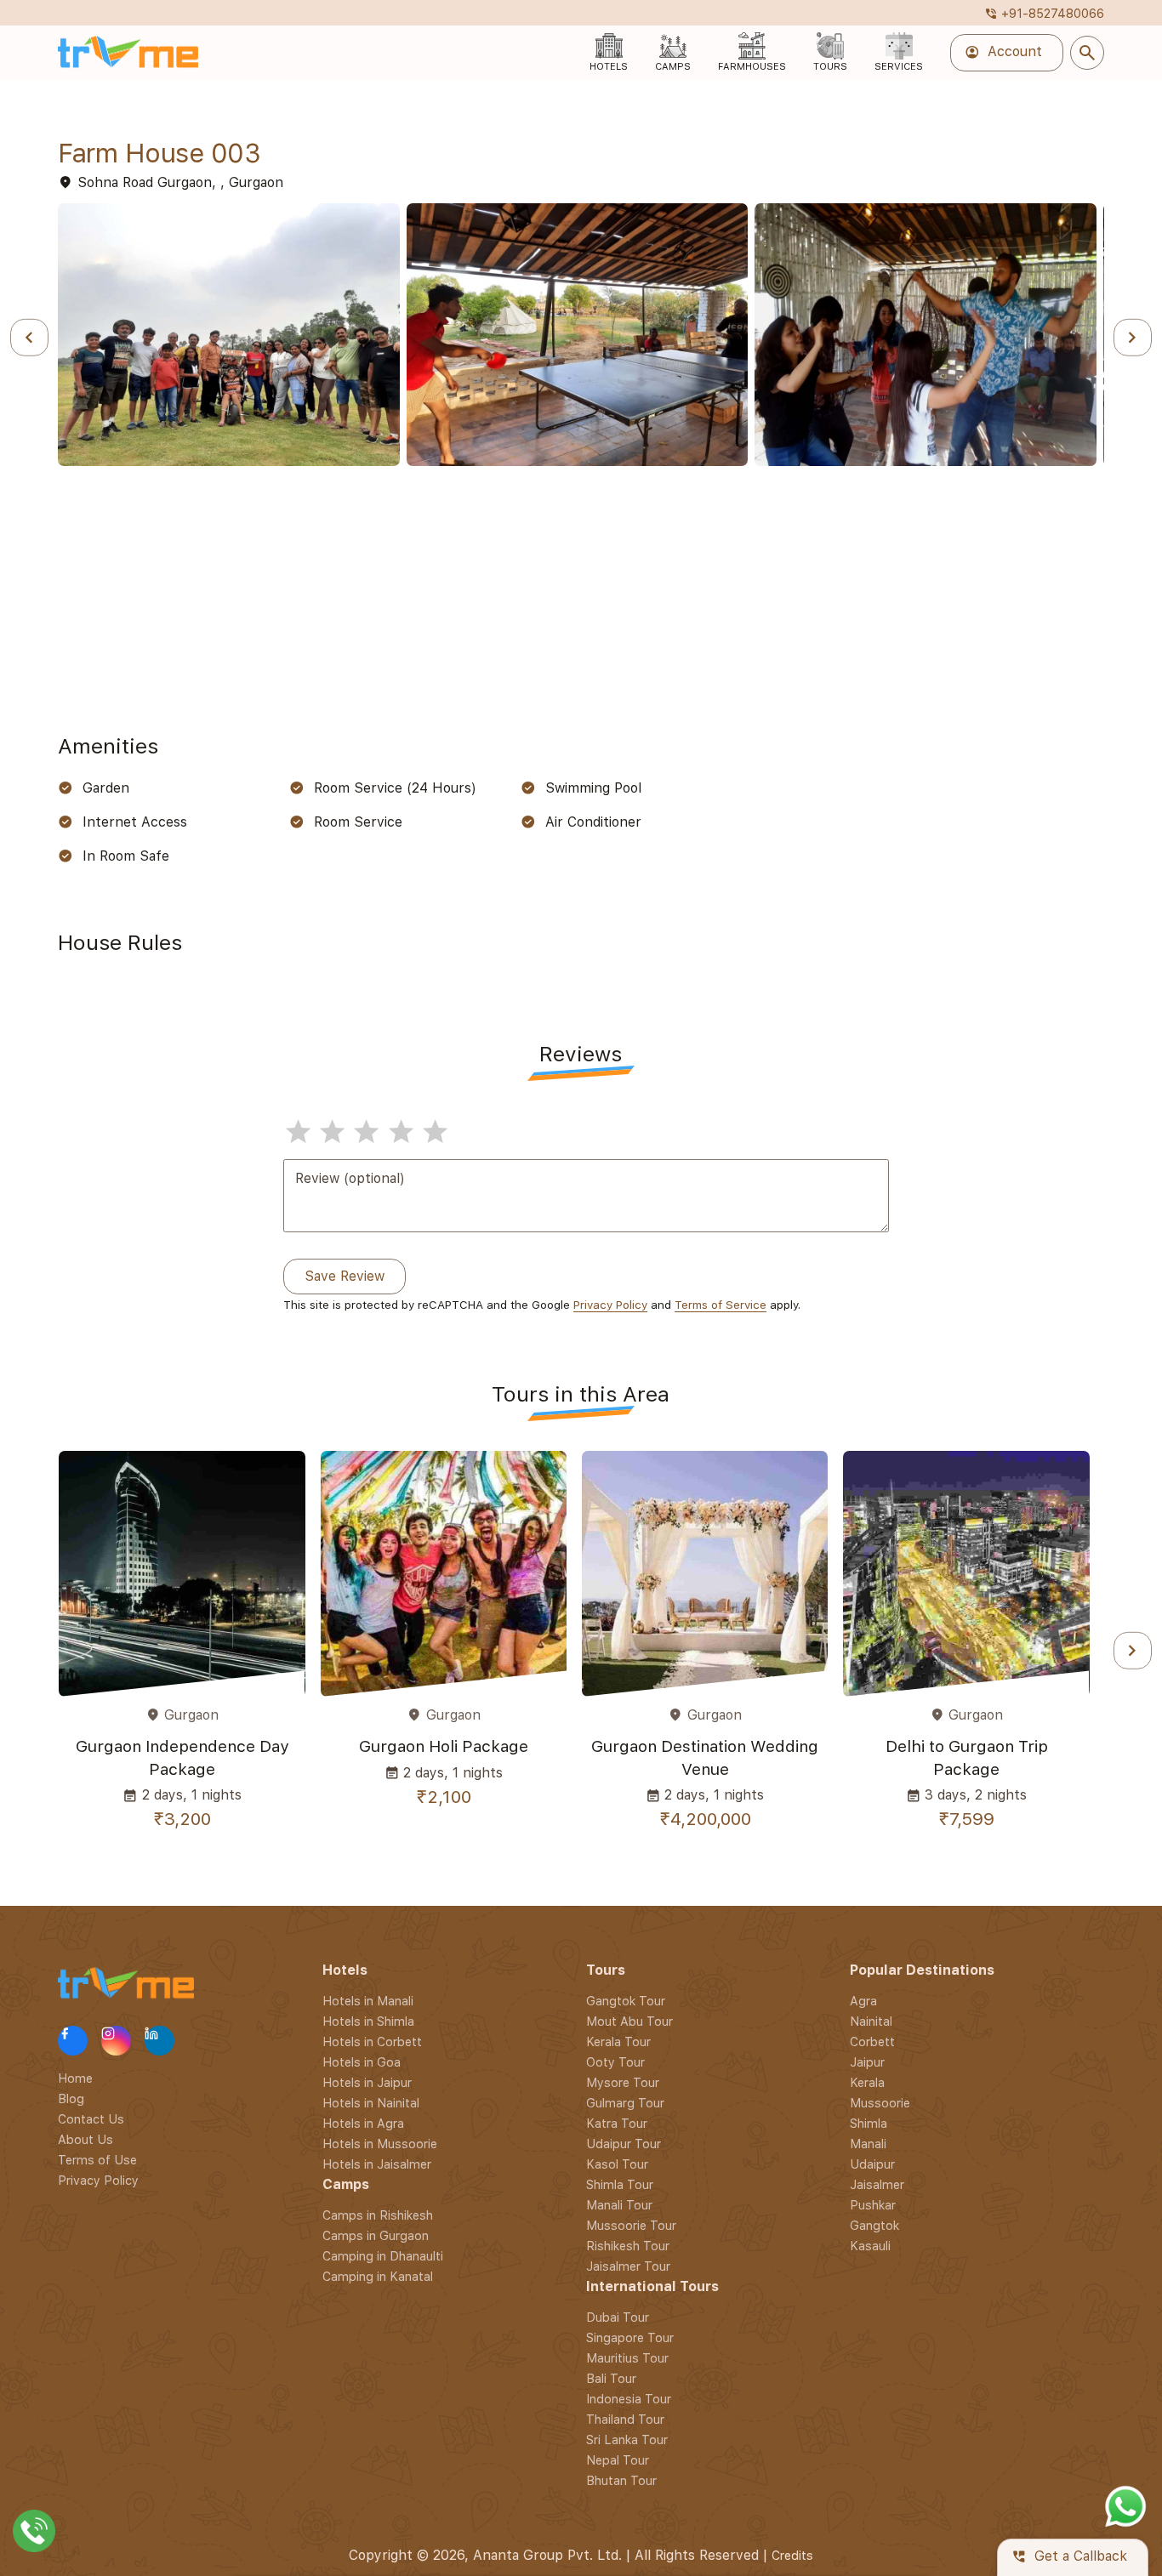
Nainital (871, 2021)
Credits (792, 2555)
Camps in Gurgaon (376, 2235)
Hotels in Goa (362, 2062)
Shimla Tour (620, 2184)
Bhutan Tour (621, 2480)
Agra (863, 2001)
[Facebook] (73, 2041)
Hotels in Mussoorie (380, 2144)
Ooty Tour (615, 2062)
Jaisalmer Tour (628, 2266)
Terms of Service (721, 1305)
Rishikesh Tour (628, 2246)
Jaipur (867, 2062)
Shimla (869, 2123)
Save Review (345, 1276)
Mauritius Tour (627, 2358)
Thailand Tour (625, 2419)
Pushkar (873, 2205)
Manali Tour (619, 2205)
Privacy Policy (610, 1305)
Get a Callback (1069, 2557)
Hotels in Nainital (371, 2103)
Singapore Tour (630, 2337)
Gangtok (874, 2225)
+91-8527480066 (1044, 13)
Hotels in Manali (368, 2001)
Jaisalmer (877, 2184)
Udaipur (872, 2164)
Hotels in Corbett (372, 2041)
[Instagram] (116, 2041)
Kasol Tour (617, 2164)
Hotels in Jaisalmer (377, 2164)
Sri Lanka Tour (627, 2440)
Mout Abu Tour (629, 2021)
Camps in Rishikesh (378, 2215)
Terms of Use (97, 2160)
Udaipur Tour (624, 2144)
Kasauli (870, 2246)
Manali (868, 2144)
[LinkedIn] (159, 2041)
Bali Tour (611, 2378)
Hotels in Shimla (368, 2021)
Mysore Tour (623, 2082)
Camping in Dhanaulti (383, 2256)
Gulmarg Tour (625, 2103)
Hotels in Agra (363, 2123)
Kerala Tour (618, 2041)
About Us (85, 2139)
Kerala (867, 2082)
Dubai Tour (618, 2317)
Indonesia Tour (629, 2399)
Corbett (872, 2041)
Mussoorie (880, 2103)
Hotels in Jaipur (367, 2082)
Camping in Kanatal (378, 2276)
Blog (71, 2098)
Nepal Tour (618, 2460)
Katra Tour (617, 2123)
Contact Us (91, 2119)
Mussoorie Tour (631, 2225)
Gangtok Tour (626, 2001)
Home (75, 2078)
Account (1003, 53)
